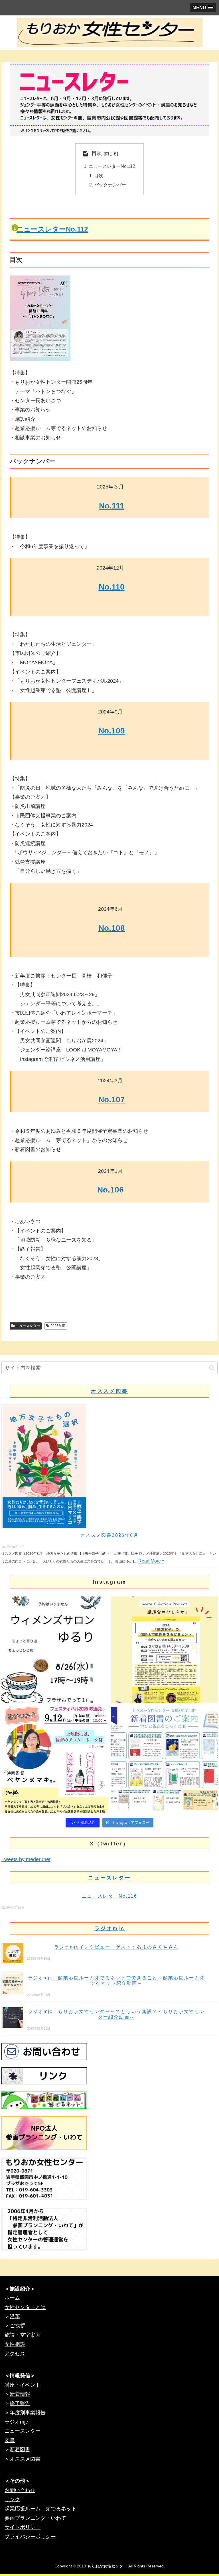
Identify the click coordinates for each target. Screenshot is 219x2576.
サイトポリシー (23, 2527)
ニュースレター (28, 1326)
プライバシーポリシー (30, 2537)
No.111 (112, 506)
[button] (212, 1368)
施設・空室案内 (23, 2335)
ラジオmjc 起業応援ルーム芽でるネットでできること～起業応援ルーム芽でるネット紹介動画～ (116, 1980)
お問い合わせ (20, 2490)
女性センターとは (25, 2307)
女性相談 (15, 2344)
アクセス (15, 2354)
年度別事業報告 (28, 2413)
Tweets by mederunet (26, 1859)
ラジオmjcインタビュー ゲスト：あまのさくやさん (116, 1947)
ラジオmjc (110, 1929)
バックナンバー (110, 185)
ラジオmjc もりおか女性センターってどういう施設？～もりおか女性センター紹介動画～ (116, 2014)
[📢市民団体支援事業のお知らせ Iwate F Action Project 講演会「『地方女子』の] (164, 1650)
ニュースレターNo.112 (112, 166)
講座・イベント (23, 2385)
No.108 (112, 928)
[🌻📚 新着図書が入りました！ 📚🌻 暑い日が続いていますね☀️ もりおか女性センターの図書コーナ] (164, 1759)
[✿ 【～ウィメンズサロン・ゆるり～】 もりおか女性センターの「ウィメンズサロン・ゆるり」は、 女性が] (55, 1650)
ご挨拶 (17, 2326)
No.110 (112, 587)
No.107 (112, 1100)
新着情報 (20, 2394)
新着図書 (20, 2450)
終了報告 (20, 2403)
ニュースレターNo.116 (109, 1896)
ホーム (12, 2298)
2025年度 (58, 1326)
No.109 (112, 731)
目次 (97, 153)
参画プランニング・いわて (35, 2518)
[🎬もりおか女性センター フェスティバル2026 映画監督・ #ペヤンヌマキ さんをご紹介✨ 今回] (55, 1759)
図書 (10, 2440)
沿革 (15, 2316)
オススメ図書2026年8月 (109, 1535)
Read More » (151, 1561)
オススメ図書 (109, 1391)
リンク (12, 2499)
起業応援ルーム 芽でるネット (40, 2509)
